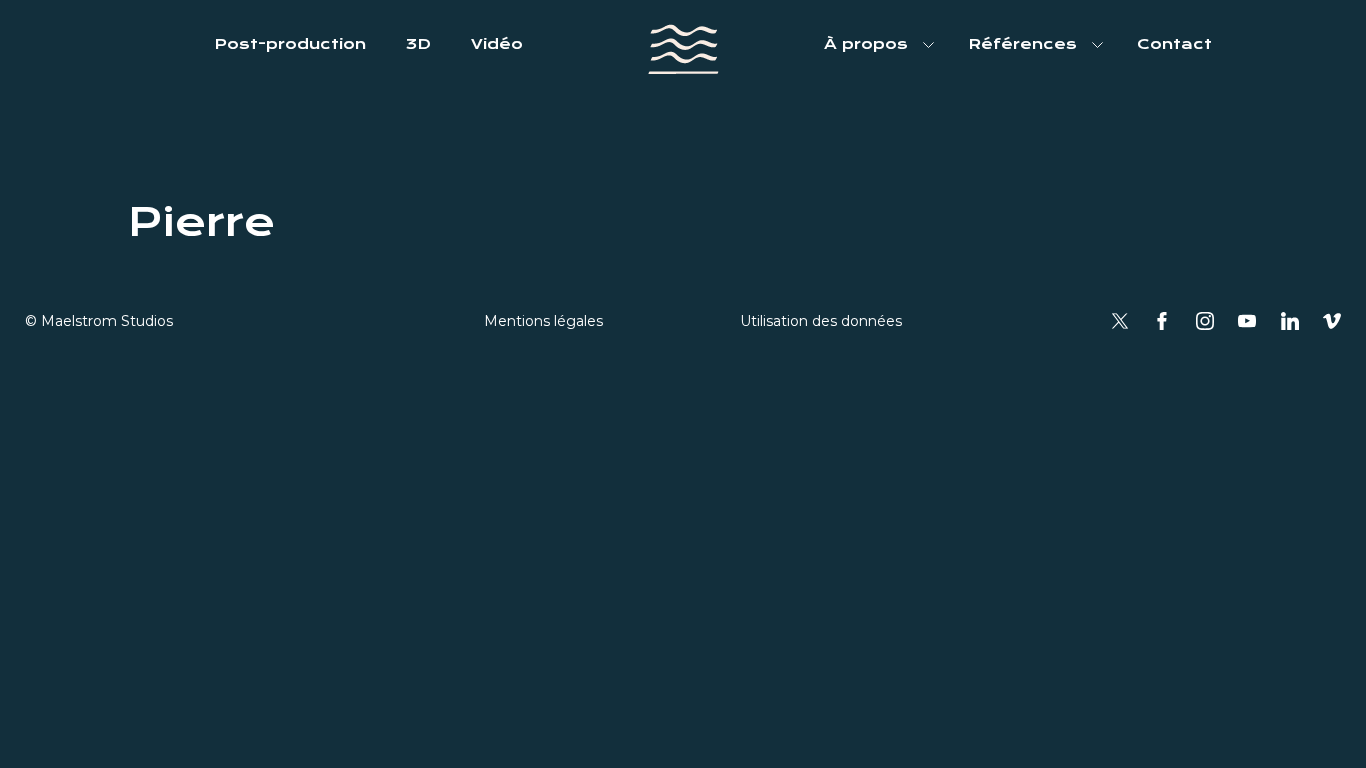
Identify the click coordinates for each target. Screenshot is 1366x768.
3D (418, 44)
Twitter (1120, 321)
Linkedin (1290, 321)
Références (1022, 44)
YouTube (1247, 321)
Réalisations (1025, 90)
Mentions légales (543, 321)
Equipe (855, 121)
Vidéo (497, 44)
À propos (866, 44)
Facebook (1162, 321)
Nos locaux (874, 152)
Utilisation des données (821, 321)
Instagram (1205, 321)
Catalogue (1016, 121)
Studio (854, 90)
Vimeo (1332, 321)
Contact (1174, 44)
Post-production (290, 44)
